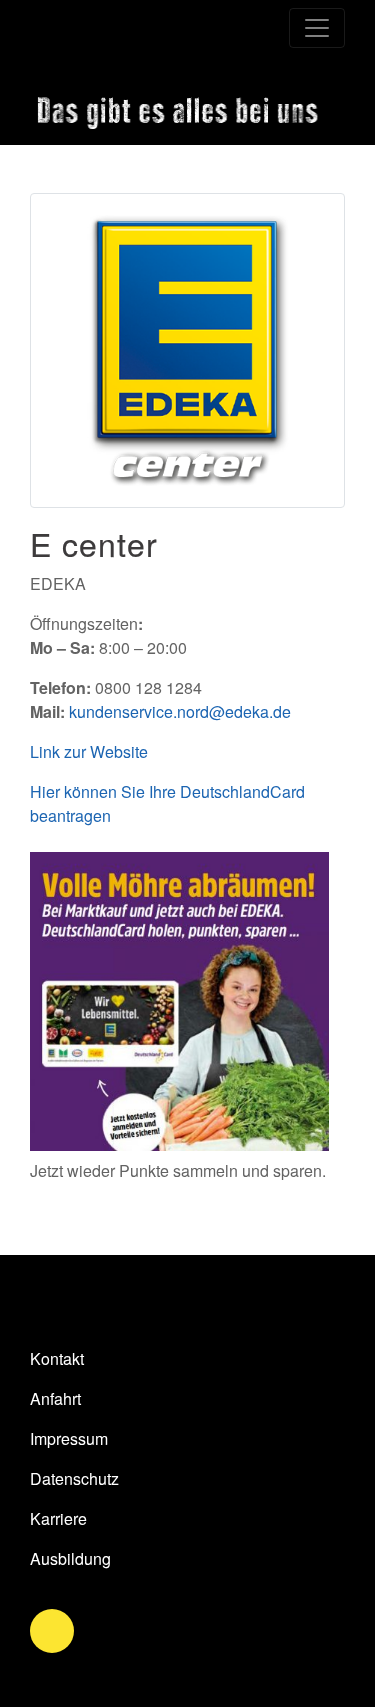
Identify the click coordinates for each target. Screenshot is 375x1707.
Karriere (58, 1518)
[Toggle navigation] (317, 28)
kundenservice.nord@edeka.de (180, 711)
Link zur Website (89, 751)
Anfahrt (55, 1398)
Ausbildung (70, 1558)
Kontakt (57, 1358)
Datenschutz (74, 1478)
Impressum (69, 1438)
